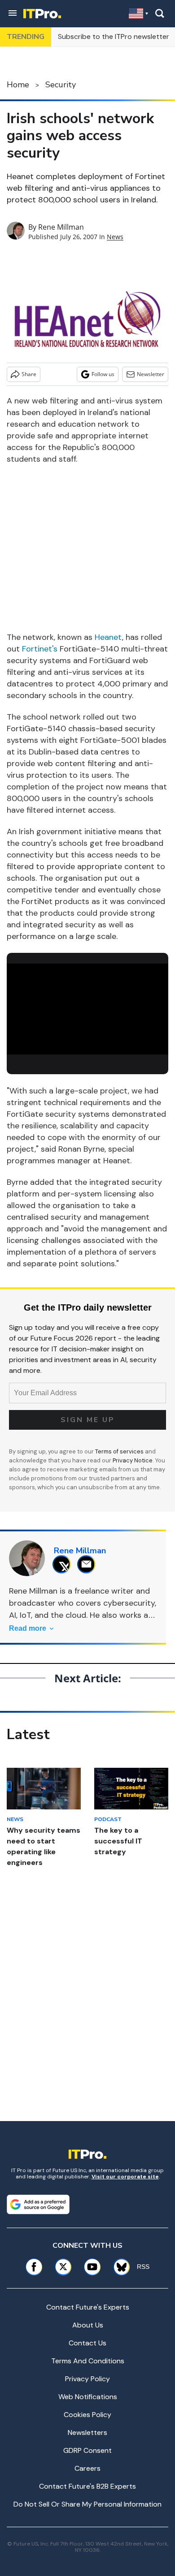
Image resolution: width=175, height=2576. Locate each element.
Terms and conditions (88, 2361)
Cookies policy (87, 2415)
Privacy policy (87, 2379)
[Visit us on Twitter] (63, 2267)
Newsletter (151, 374)
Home (18, 85)
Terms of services (120, 1451)
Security (61, 85)
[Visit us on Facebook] (34, 2267)
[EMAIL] (89, 1564)
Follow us (103, 374)
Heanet (108, 637)
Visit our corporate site (125, 2177)
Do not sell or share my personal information (87, 2504)
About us (88, 2325)
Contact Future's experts (88, 2307)
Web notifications (88, 2397)
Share (29, 374)
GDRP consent (87, 2450)
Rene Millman (61, 227)
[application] (87, 1009)
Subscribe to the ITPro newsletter (114, 36)
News (115, 237)
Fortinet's (40, 649)
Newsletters (87, 2432)
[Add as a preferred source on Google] (38, 2204)
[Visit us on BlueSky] (118, 2267)
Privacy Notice (133, 1460)
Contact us (87, 2343)
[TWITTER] (64, 1564)
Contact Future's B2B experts (87, 2486)
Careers (87, 2468)
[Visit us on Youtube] (92, 2267)
